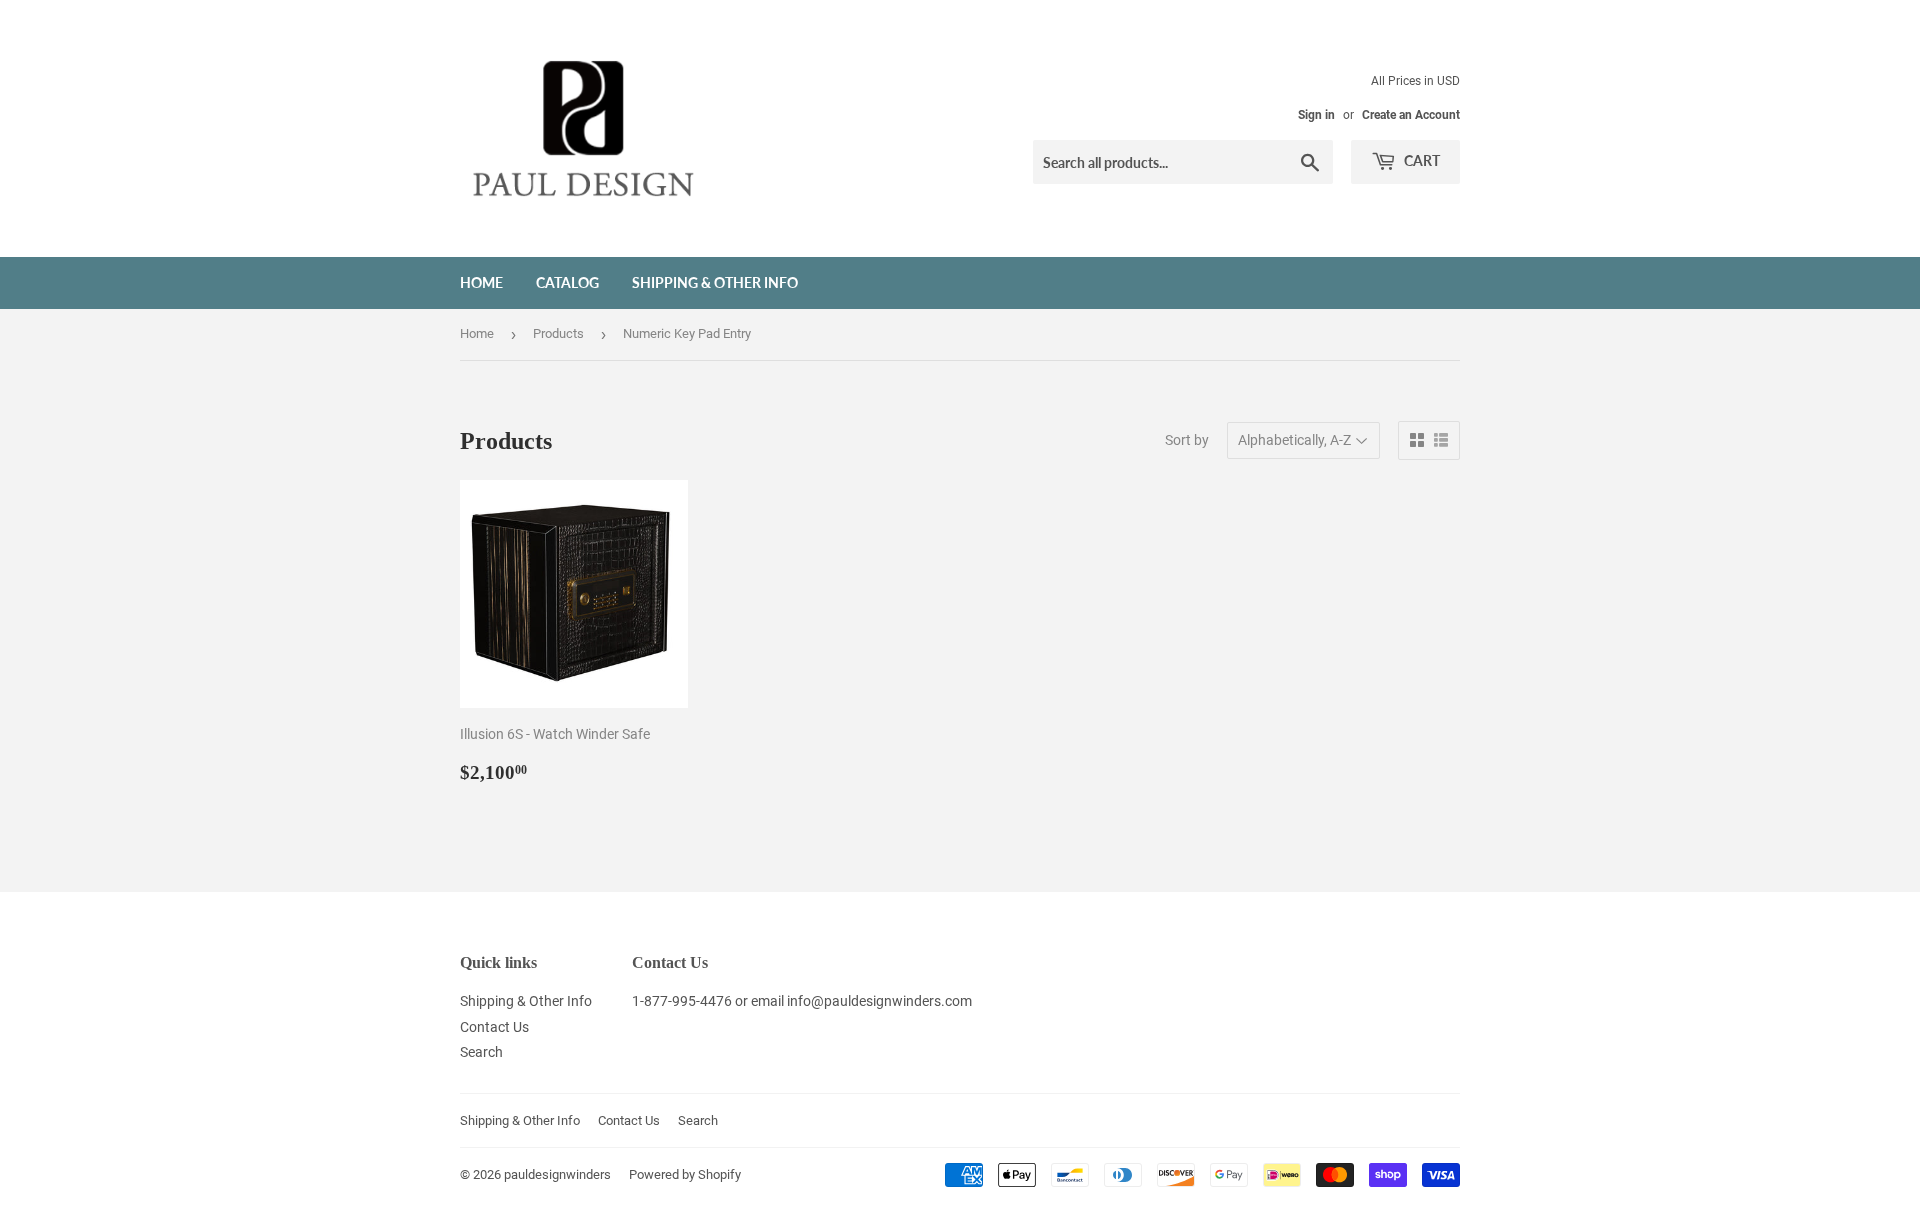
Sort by (1187, 440)
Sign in (1316, 115)
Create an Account (1411, 115)
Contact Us (494, 1027)
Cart (1420, 160)
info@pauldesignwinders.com (879, 1001)
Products (558, 333)
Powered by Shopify (685, 1174)
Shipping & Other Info (715, 282)
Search (481, 1052)
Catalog (567, 282)
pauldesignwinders (557, 1174)
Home (481, 282)
